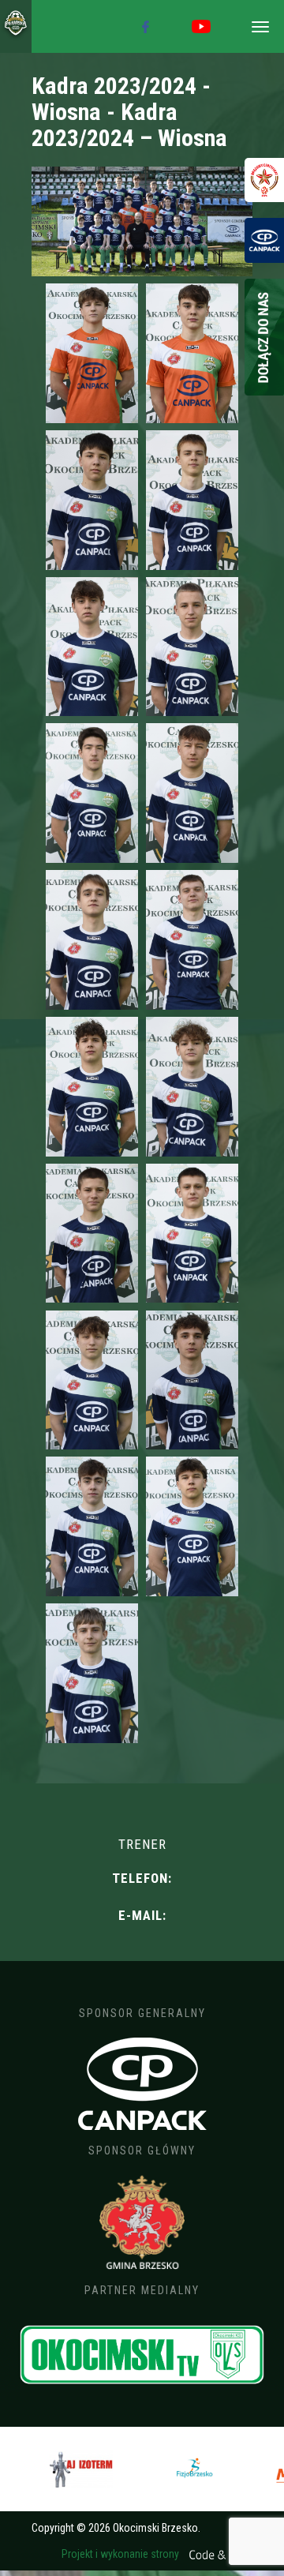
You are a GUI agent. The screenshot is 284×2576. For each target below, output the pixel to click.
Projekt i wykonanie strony (121, 2554)
